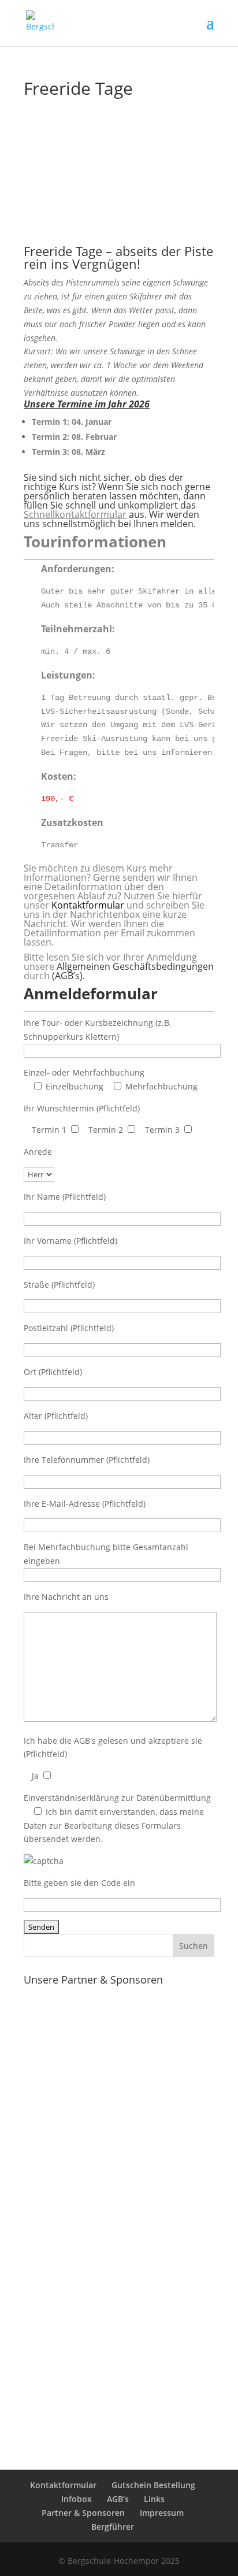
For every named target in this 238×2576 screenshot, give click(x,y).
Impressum (162, 2513)
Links (154, 2499)
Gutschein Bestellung (153, 2485)
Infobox (77, 2499)
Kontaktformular (88, 905)
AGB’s (118, 2499)
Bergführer (113, 2527)
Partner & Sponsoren (83, 2513)
